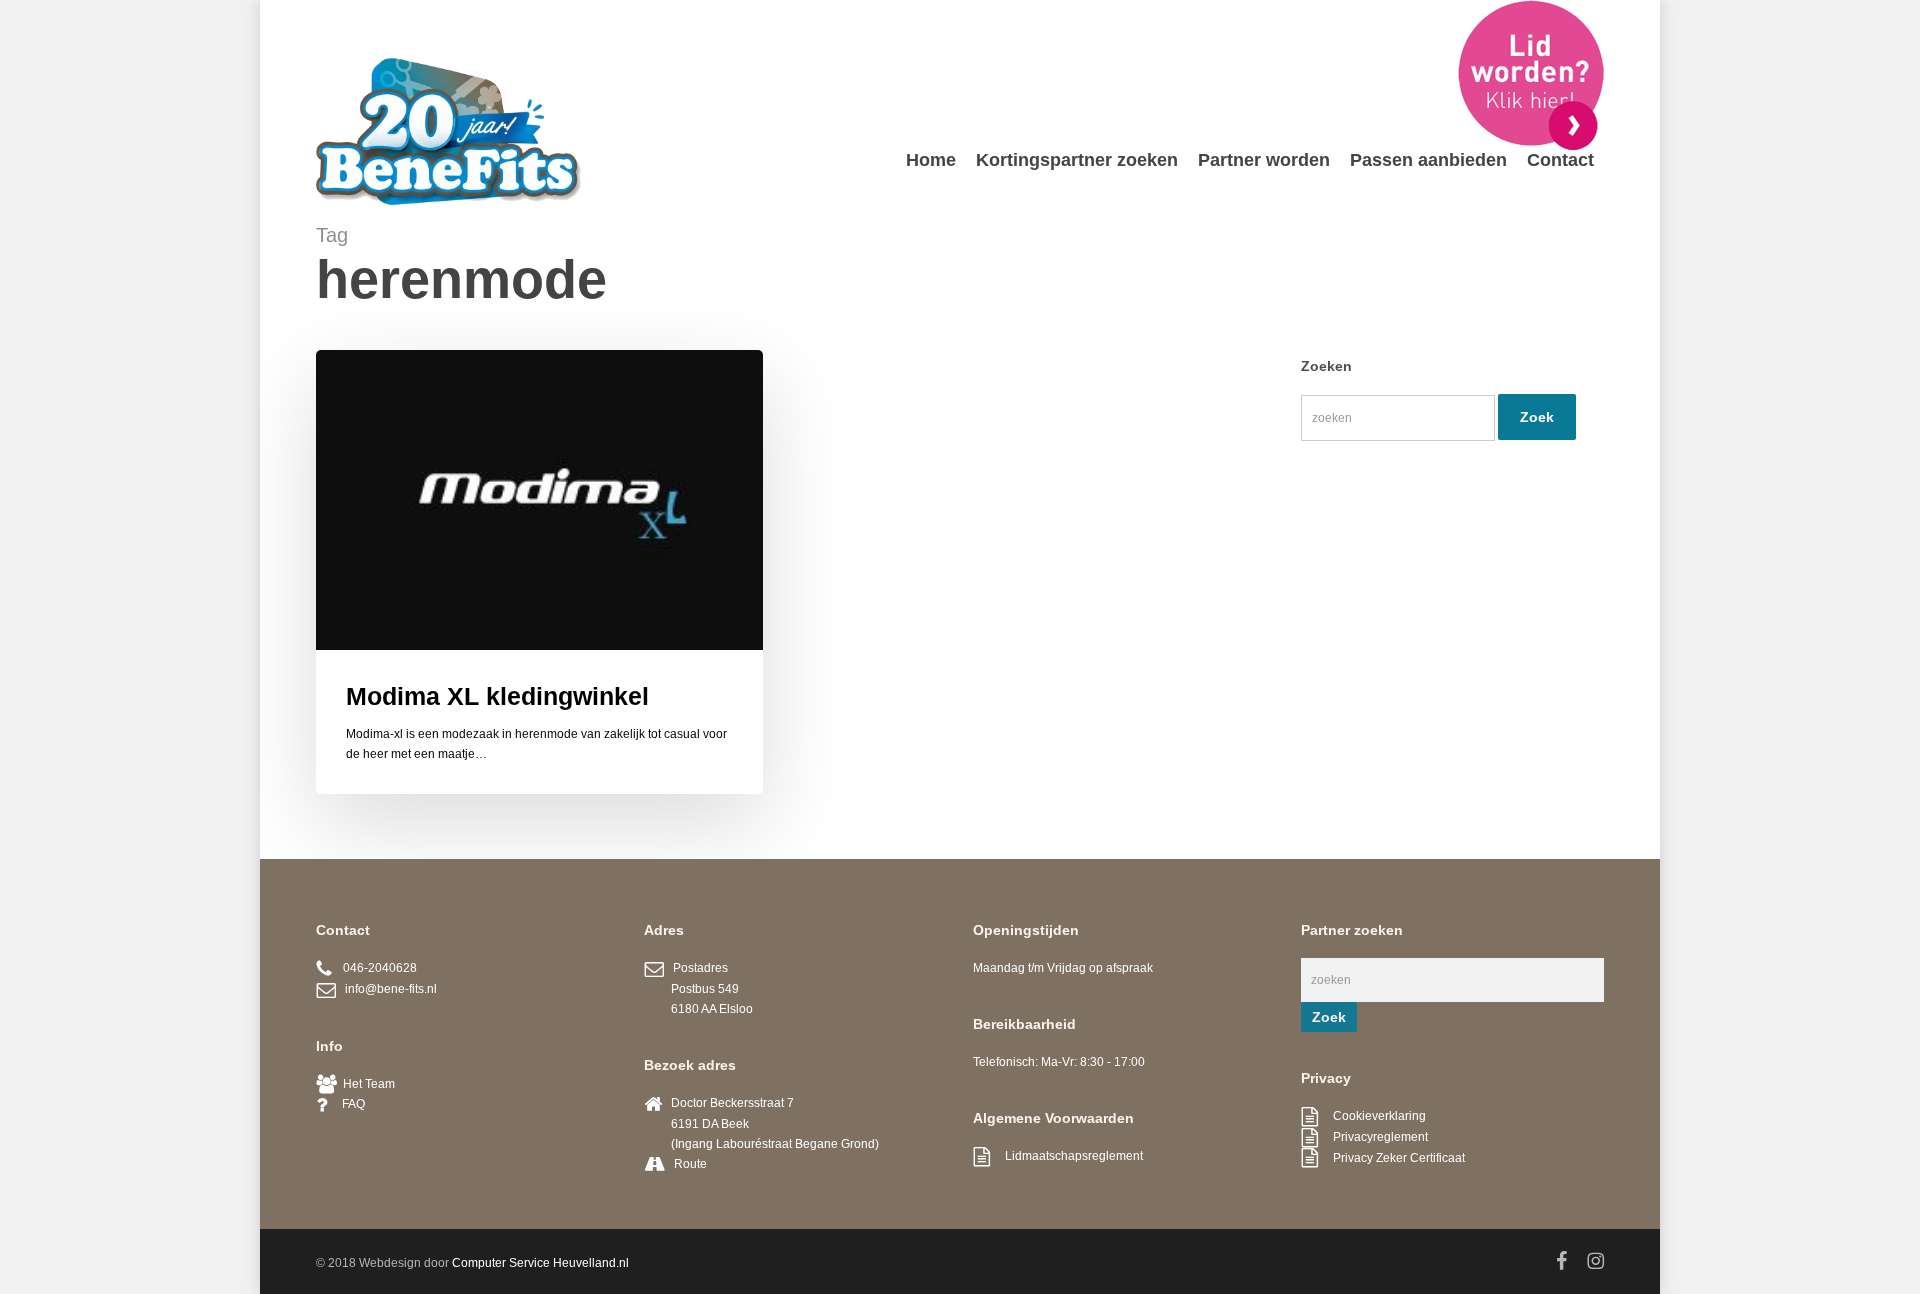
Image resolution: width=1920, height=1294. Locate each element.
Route (690, 1164)
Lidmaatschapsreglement (1066, 1156)
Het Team (366, 1084)
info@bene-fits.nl (386, 989)
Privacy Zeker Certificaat (1391, 1158)
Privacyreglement (1373, 1137)
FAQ (346, 1104)
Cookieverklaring (1372, 1116)
